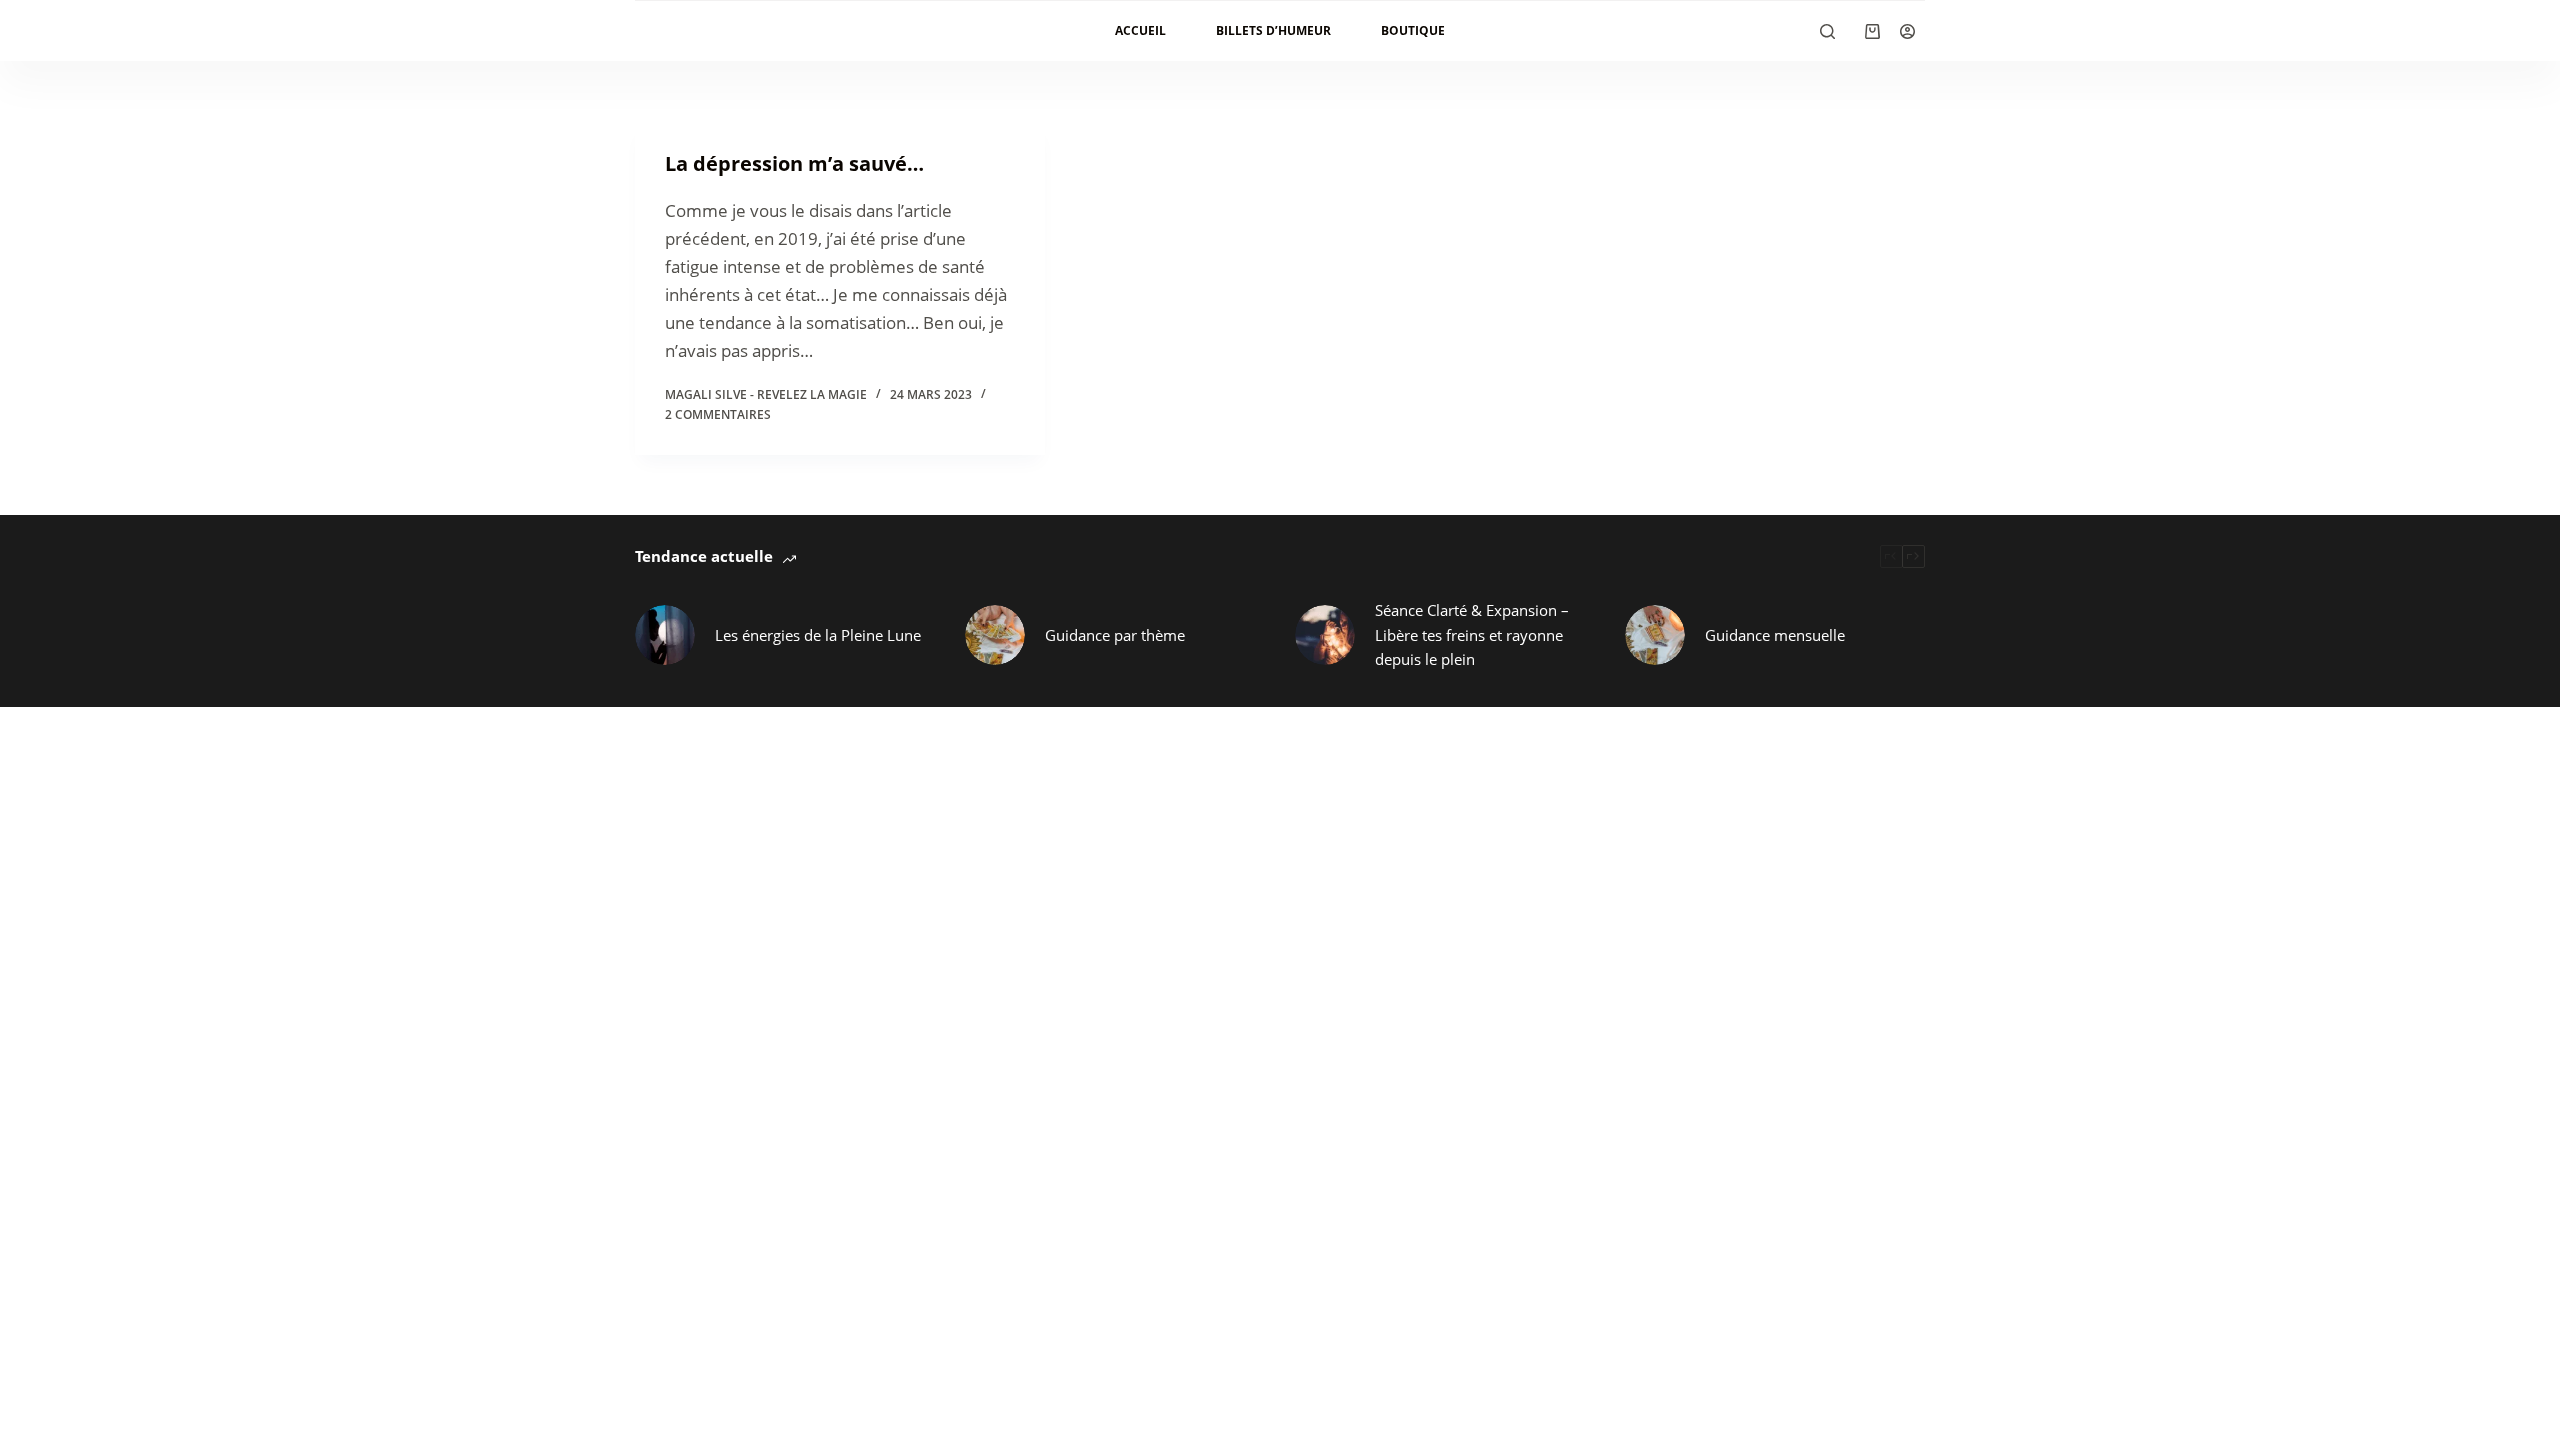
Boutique (1413, 30)
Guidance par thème (1115, 635)
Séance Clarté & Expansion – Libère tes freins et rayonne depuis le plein (1472, 635)
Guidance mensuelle (1775, 635)
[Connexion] (1907, 31)
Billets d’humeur (1273, 30)
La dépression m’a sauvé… (794, 163)
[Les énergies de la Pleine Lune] (665, 635)
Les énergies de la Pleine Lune (818, 635)
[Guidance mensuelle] (1655, 635)
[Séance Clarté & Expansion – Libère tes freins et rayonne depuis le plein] (1325, 635)
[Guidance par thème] (995, 635)
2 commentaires (718, 414)
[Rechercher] (1827, 31)
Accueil (1140, 30)
